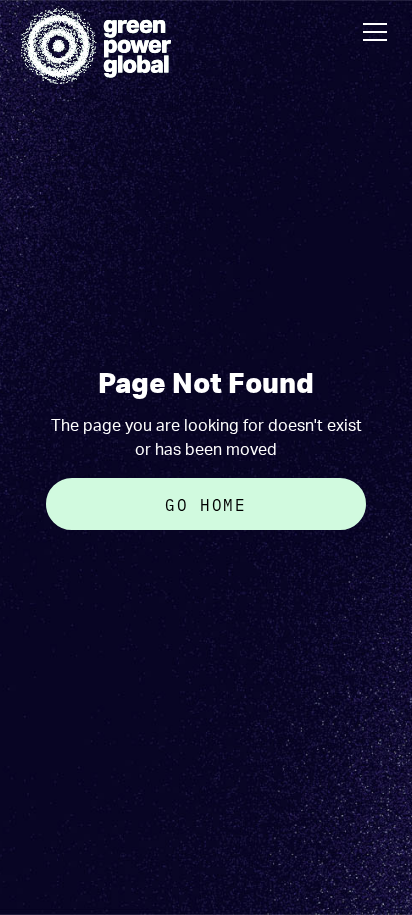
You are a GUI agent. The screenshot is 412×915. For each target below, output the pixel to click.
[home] (96, 46)
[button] (371, 32)
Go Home (205, 504)
